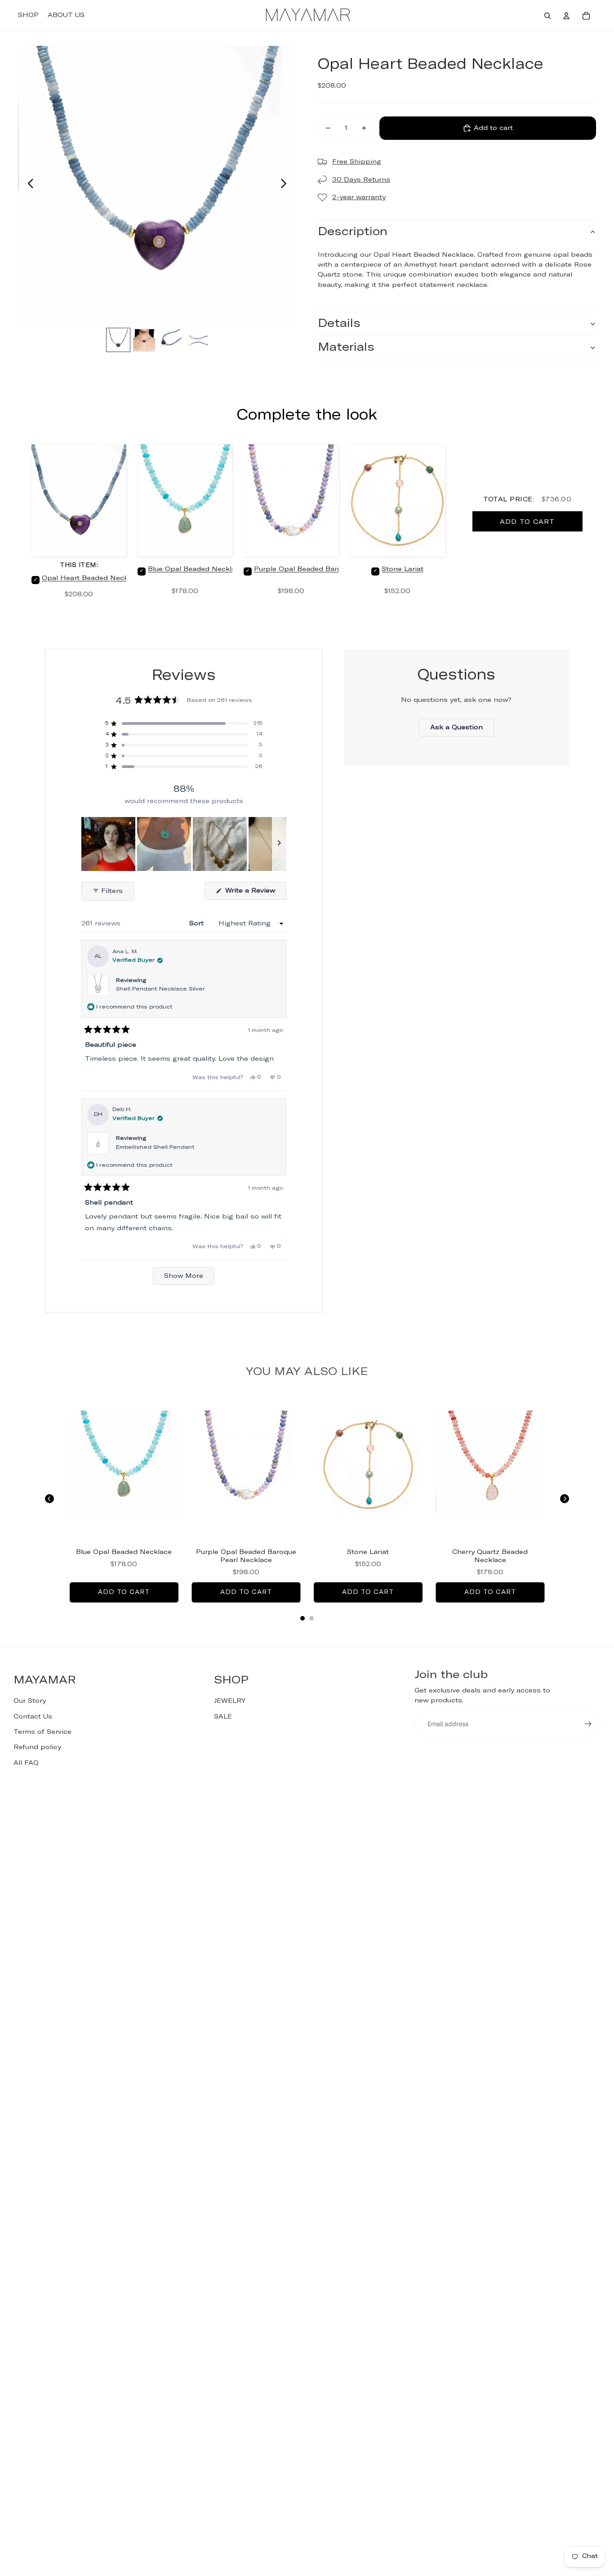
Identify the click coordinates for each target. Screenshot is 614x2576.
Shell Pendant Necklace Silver (160, 989)
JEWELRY (230, 1701)
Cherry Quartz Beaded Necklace (490, 1556)
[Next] (565, 1499)
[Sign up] (588, 1724)
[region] (184, 844)
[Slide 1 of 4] (118, 340)
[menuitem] (28, 16)
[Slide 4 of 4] (196, 340)
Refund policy (37, 1747)
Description (353, 232)
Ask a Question (462, 730)
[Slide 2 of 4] (144, 340)
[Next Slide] (279, 844)
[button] (184, 723)
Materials (346, 347)
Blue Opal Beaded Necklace (196, 569)
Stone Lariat (403, 569)
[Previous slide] (28, 185)
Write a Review (255, 893)
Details (339, 324)
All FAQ (26, 1763)
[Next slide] (286, 185)
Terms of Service (42, 1732)
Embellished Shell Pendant (155, 1147)
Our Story (30, 1701)
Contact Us (33, 1717)
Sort (198, 924)
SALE (223, 1717)
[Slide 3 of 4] (170, 340)
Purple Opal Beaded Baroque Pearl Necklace (331, 569)
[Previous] (49, 1499)
